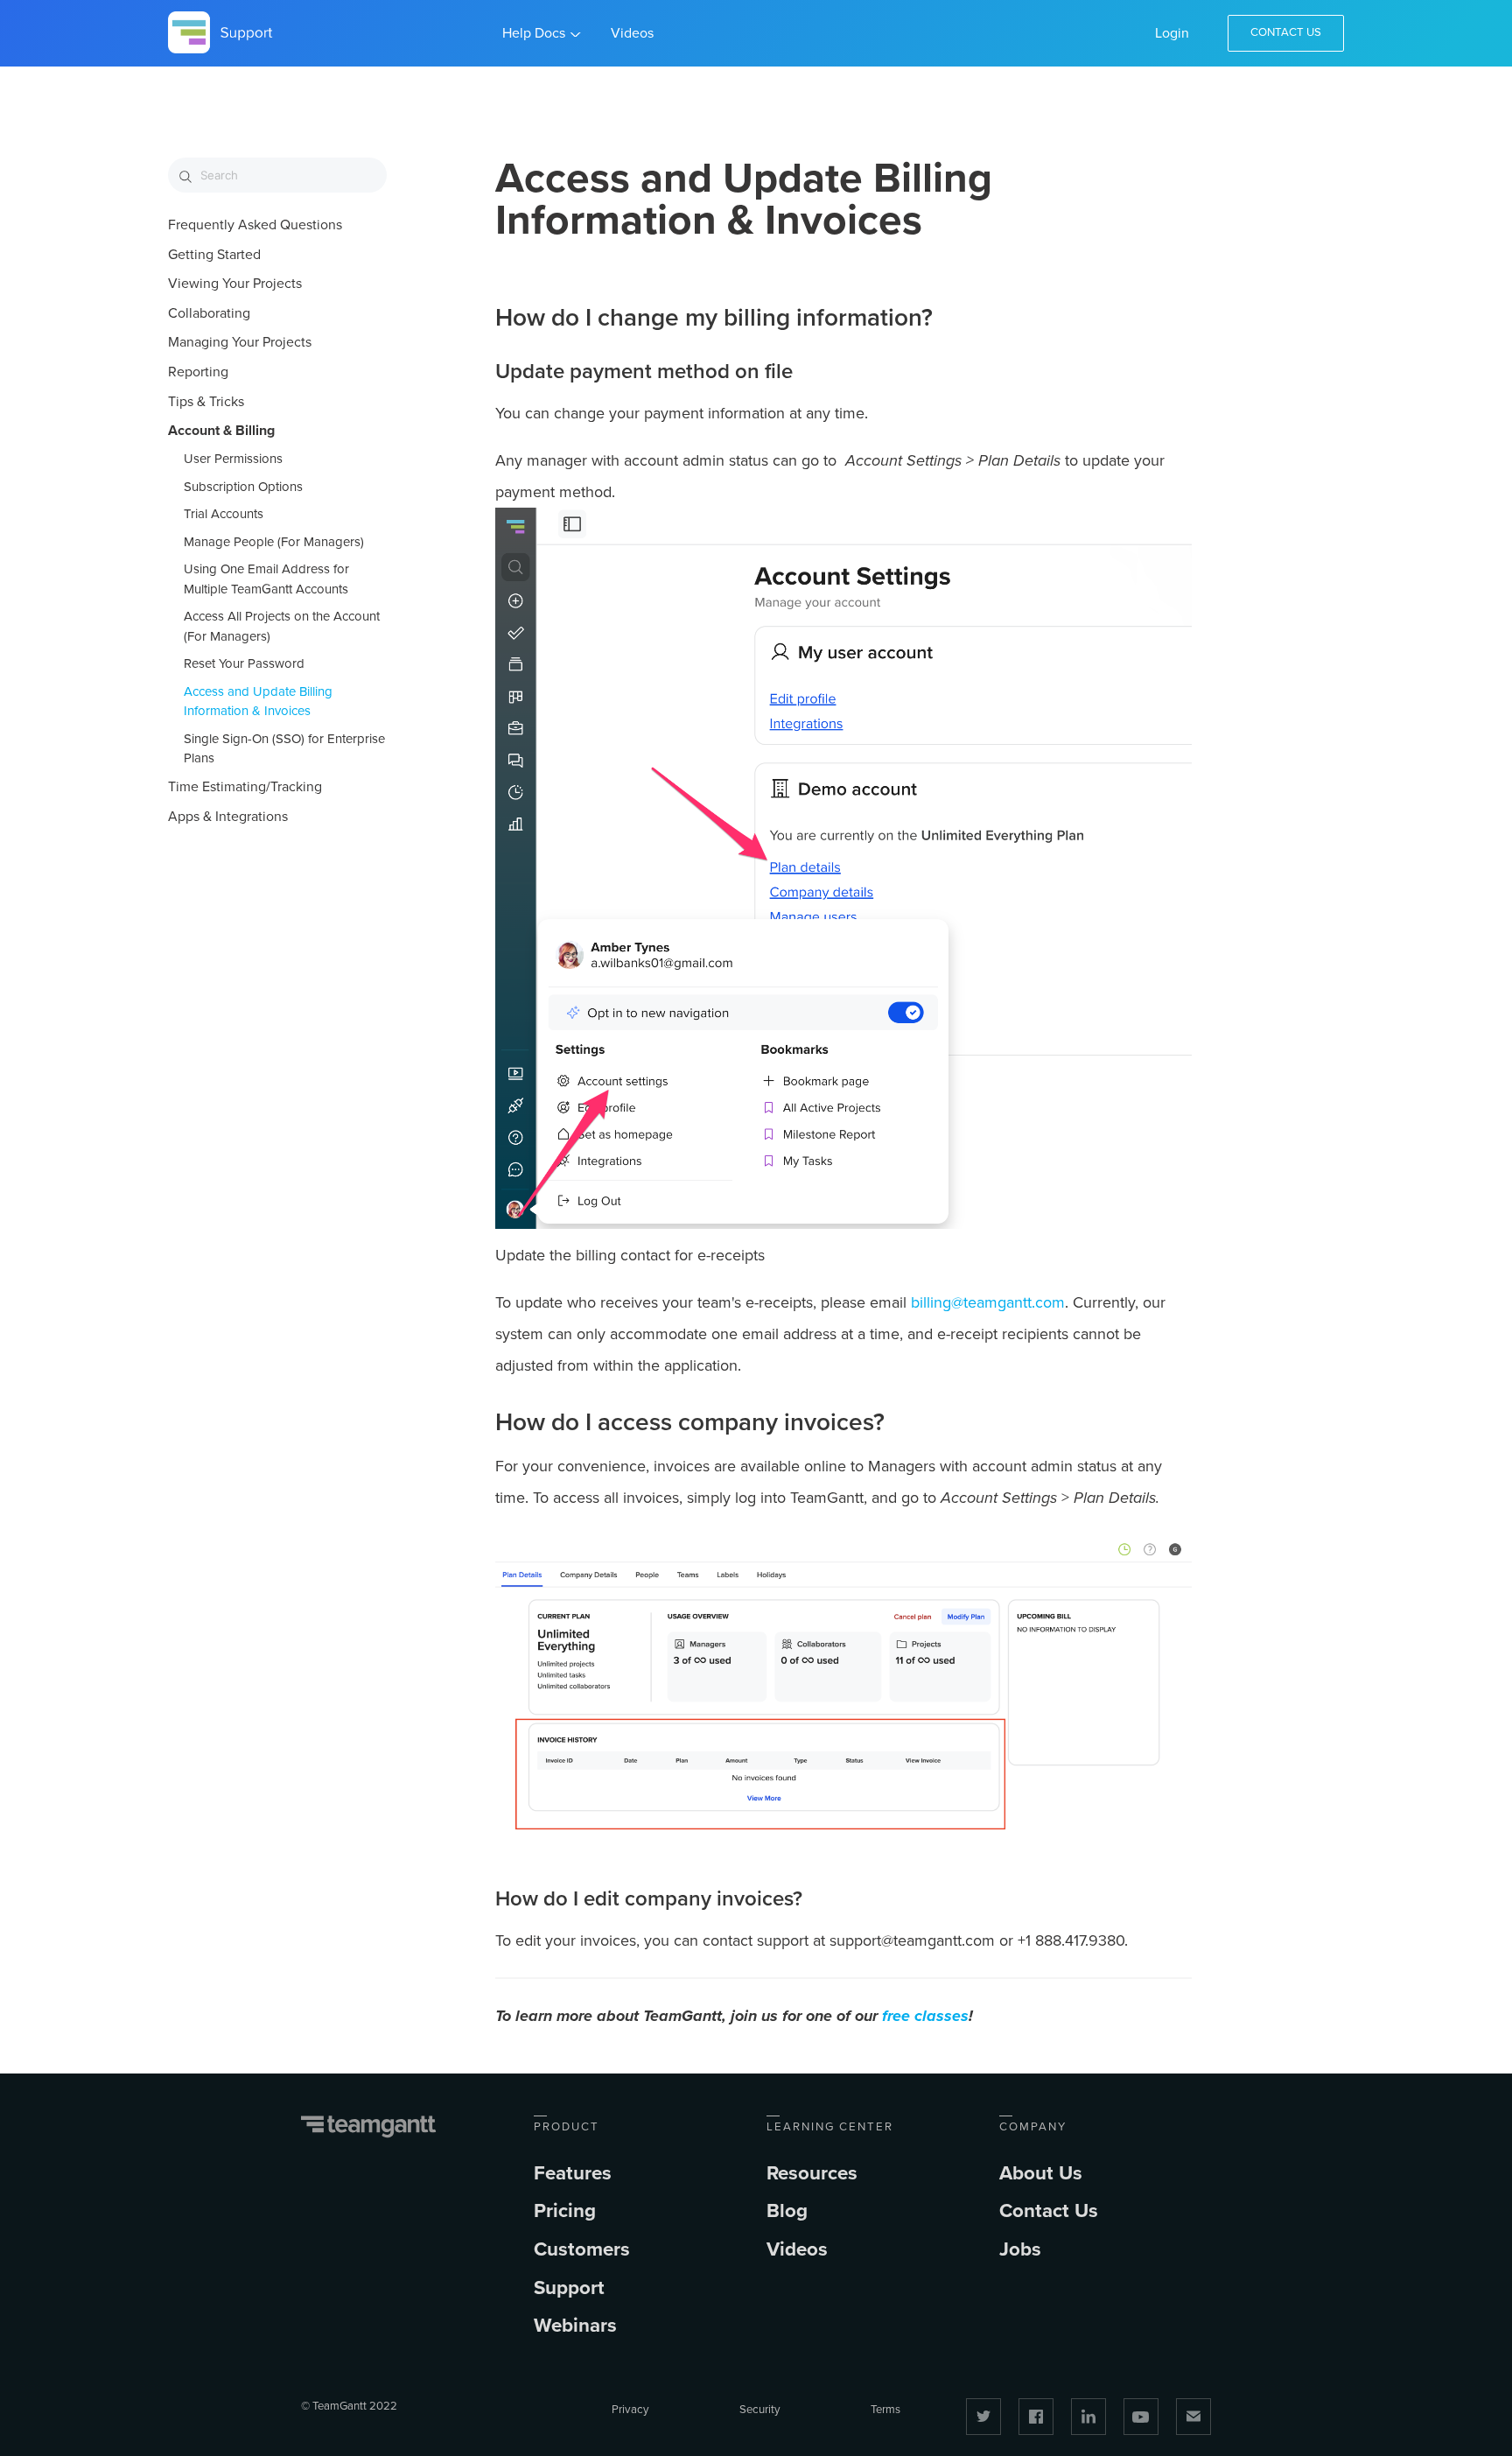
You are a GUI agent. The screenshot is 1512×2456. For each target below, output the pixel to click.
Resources (812, 2173)
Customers (582, 2249)
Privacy (630, 2410)
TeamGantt (369, 2127)
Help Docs (534, 33)
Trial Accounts (224, 514)
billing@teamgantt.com (988, 1302)
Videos (632, 33)
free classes (925, 2016)
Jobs (1020, 2249)
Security (760, 2410)
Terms (885, 2410)
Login (1172, 33)
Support (569, 2288)
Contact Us (1286, 32)
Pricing (565, 2210)
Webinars (575, 2325)
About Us (1041, 2173)
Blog (787, 2210)
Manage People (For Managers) (274, 542)
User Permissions (233, 459)
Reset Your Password (244, 663)
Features (573, 2173)
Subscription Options (243, 487)
